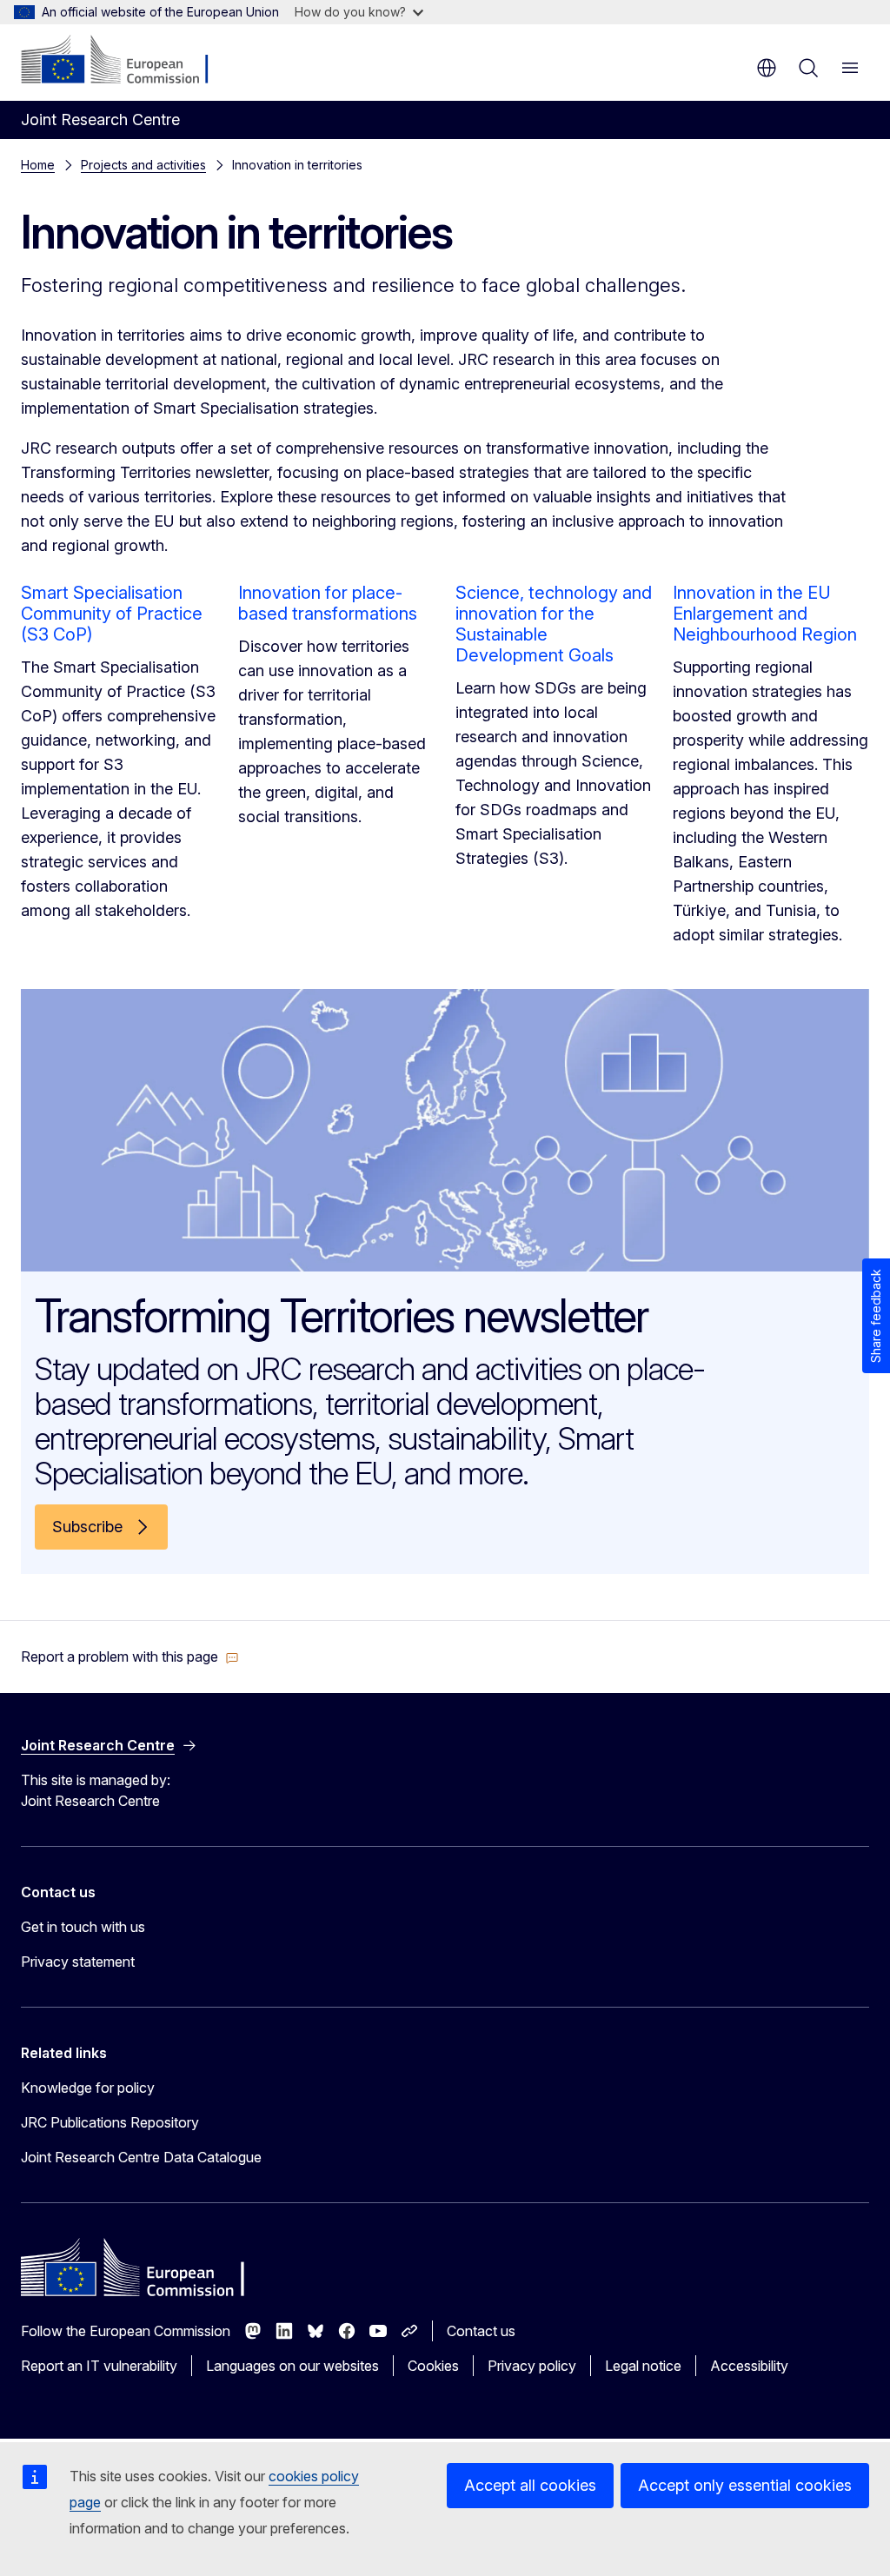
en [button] (767, 68)
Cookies (433, 2366)
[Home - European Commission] (126, 61)
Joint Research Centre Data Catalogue (141, 2157)
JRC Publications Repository (110, 2122)
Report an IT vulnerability (99, 2366)
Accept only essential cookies (745, 2485)
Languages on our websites (292, 2366)
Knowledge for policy (88, 2088)
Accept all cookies (530, 2485)
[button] (130, 1656)
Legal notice (643, 2366)
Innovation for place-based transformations (328, 603)
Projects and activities (143, 165)
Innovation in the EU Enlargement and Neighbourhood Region (765, 614)
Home (38, 165)
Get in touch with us (83, 1927)
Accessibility (749, 2366)
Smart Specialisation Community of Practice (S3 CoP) (112, 614)
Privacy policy (532, 2366)
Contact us (481, 2331)
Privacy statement (78, 1962)
